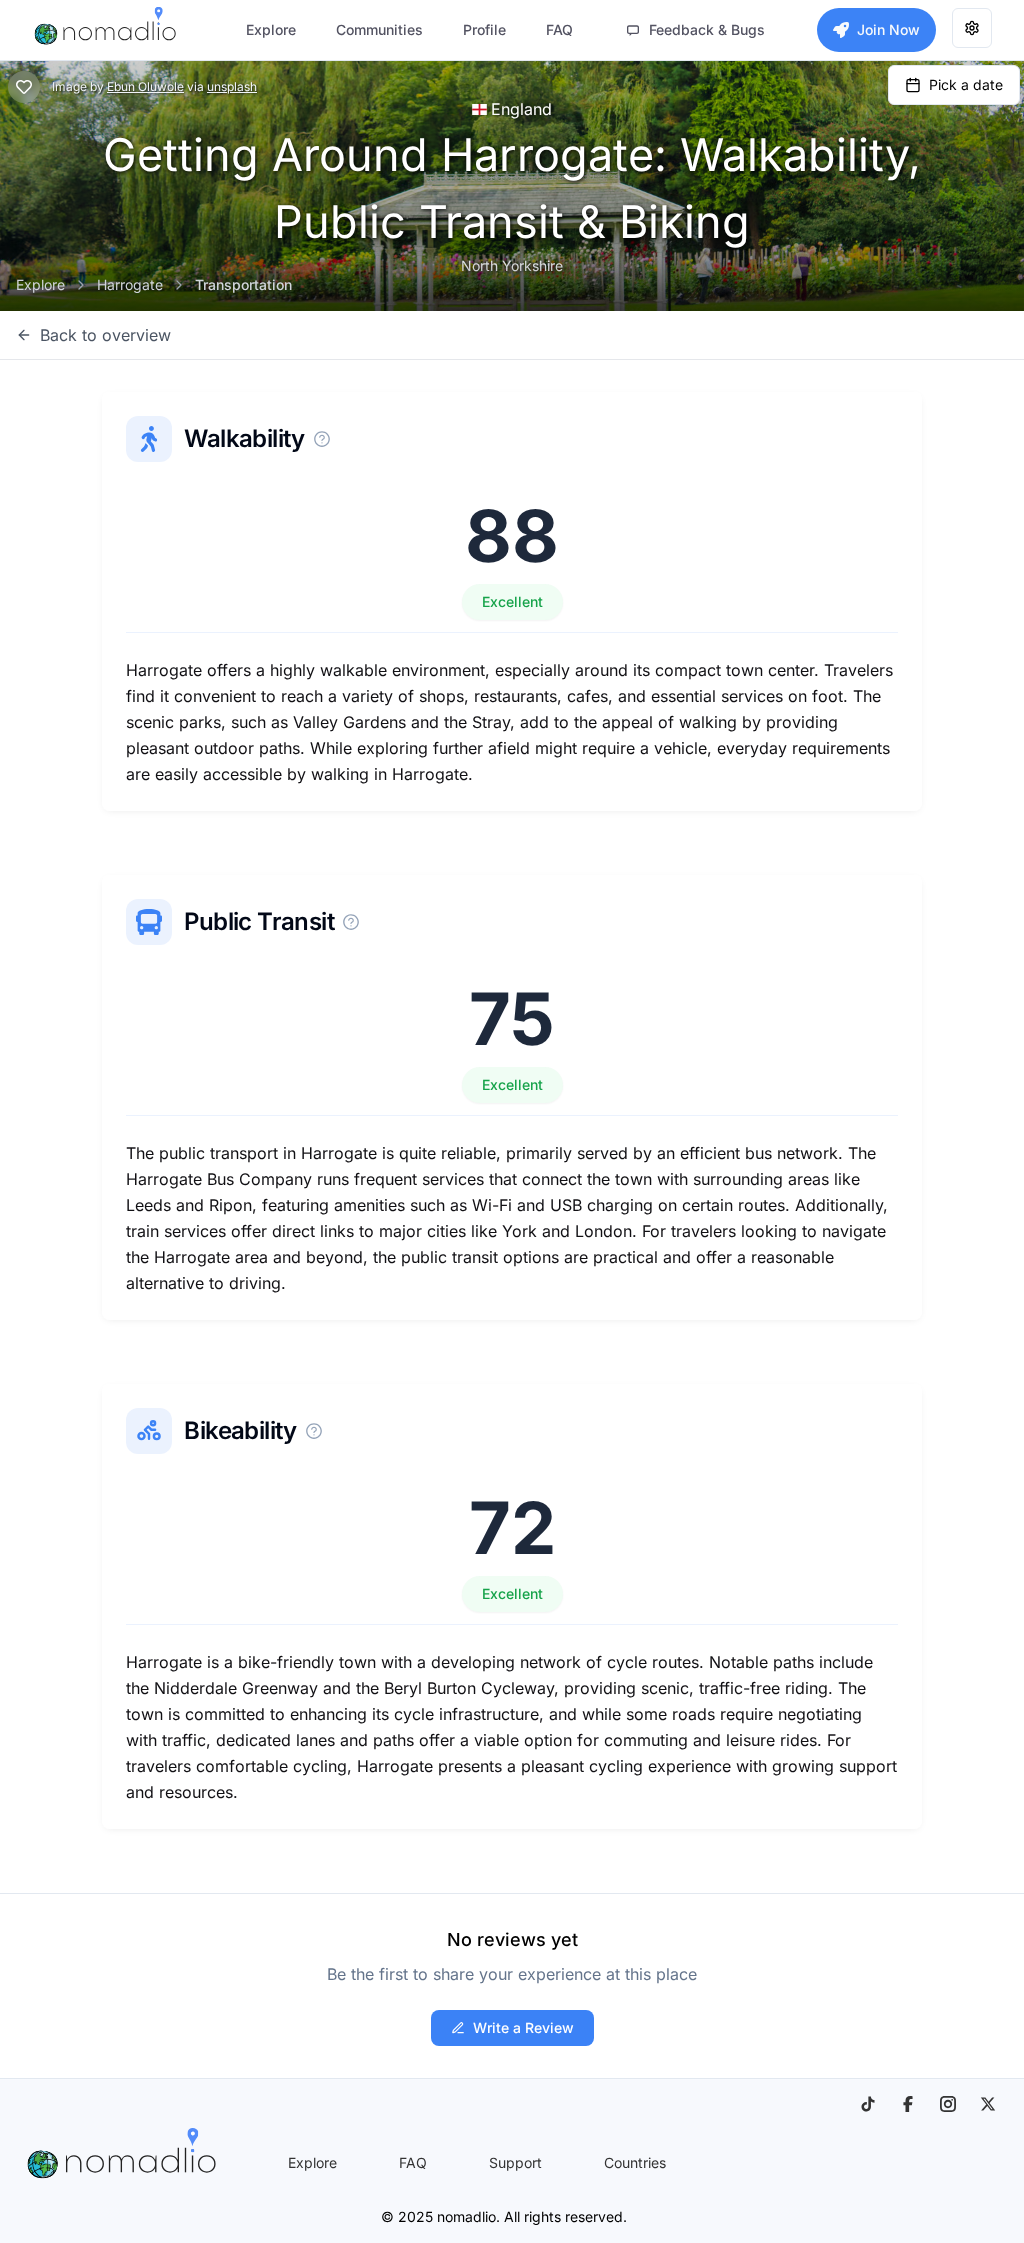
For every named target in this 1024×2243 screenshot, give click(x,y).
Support (515, 2162)
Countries (635, 2162)
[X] (988, 2104)
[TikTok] (868, 2104)
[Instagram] (948, 2104)
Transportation (243, 284)
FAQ (413, 2162)
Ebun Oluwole (145, 86)
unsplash (232, 86)
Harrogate (130, 284)
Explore (40, 284)
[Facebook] (908, 2104)
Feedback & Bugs (707, 29)
